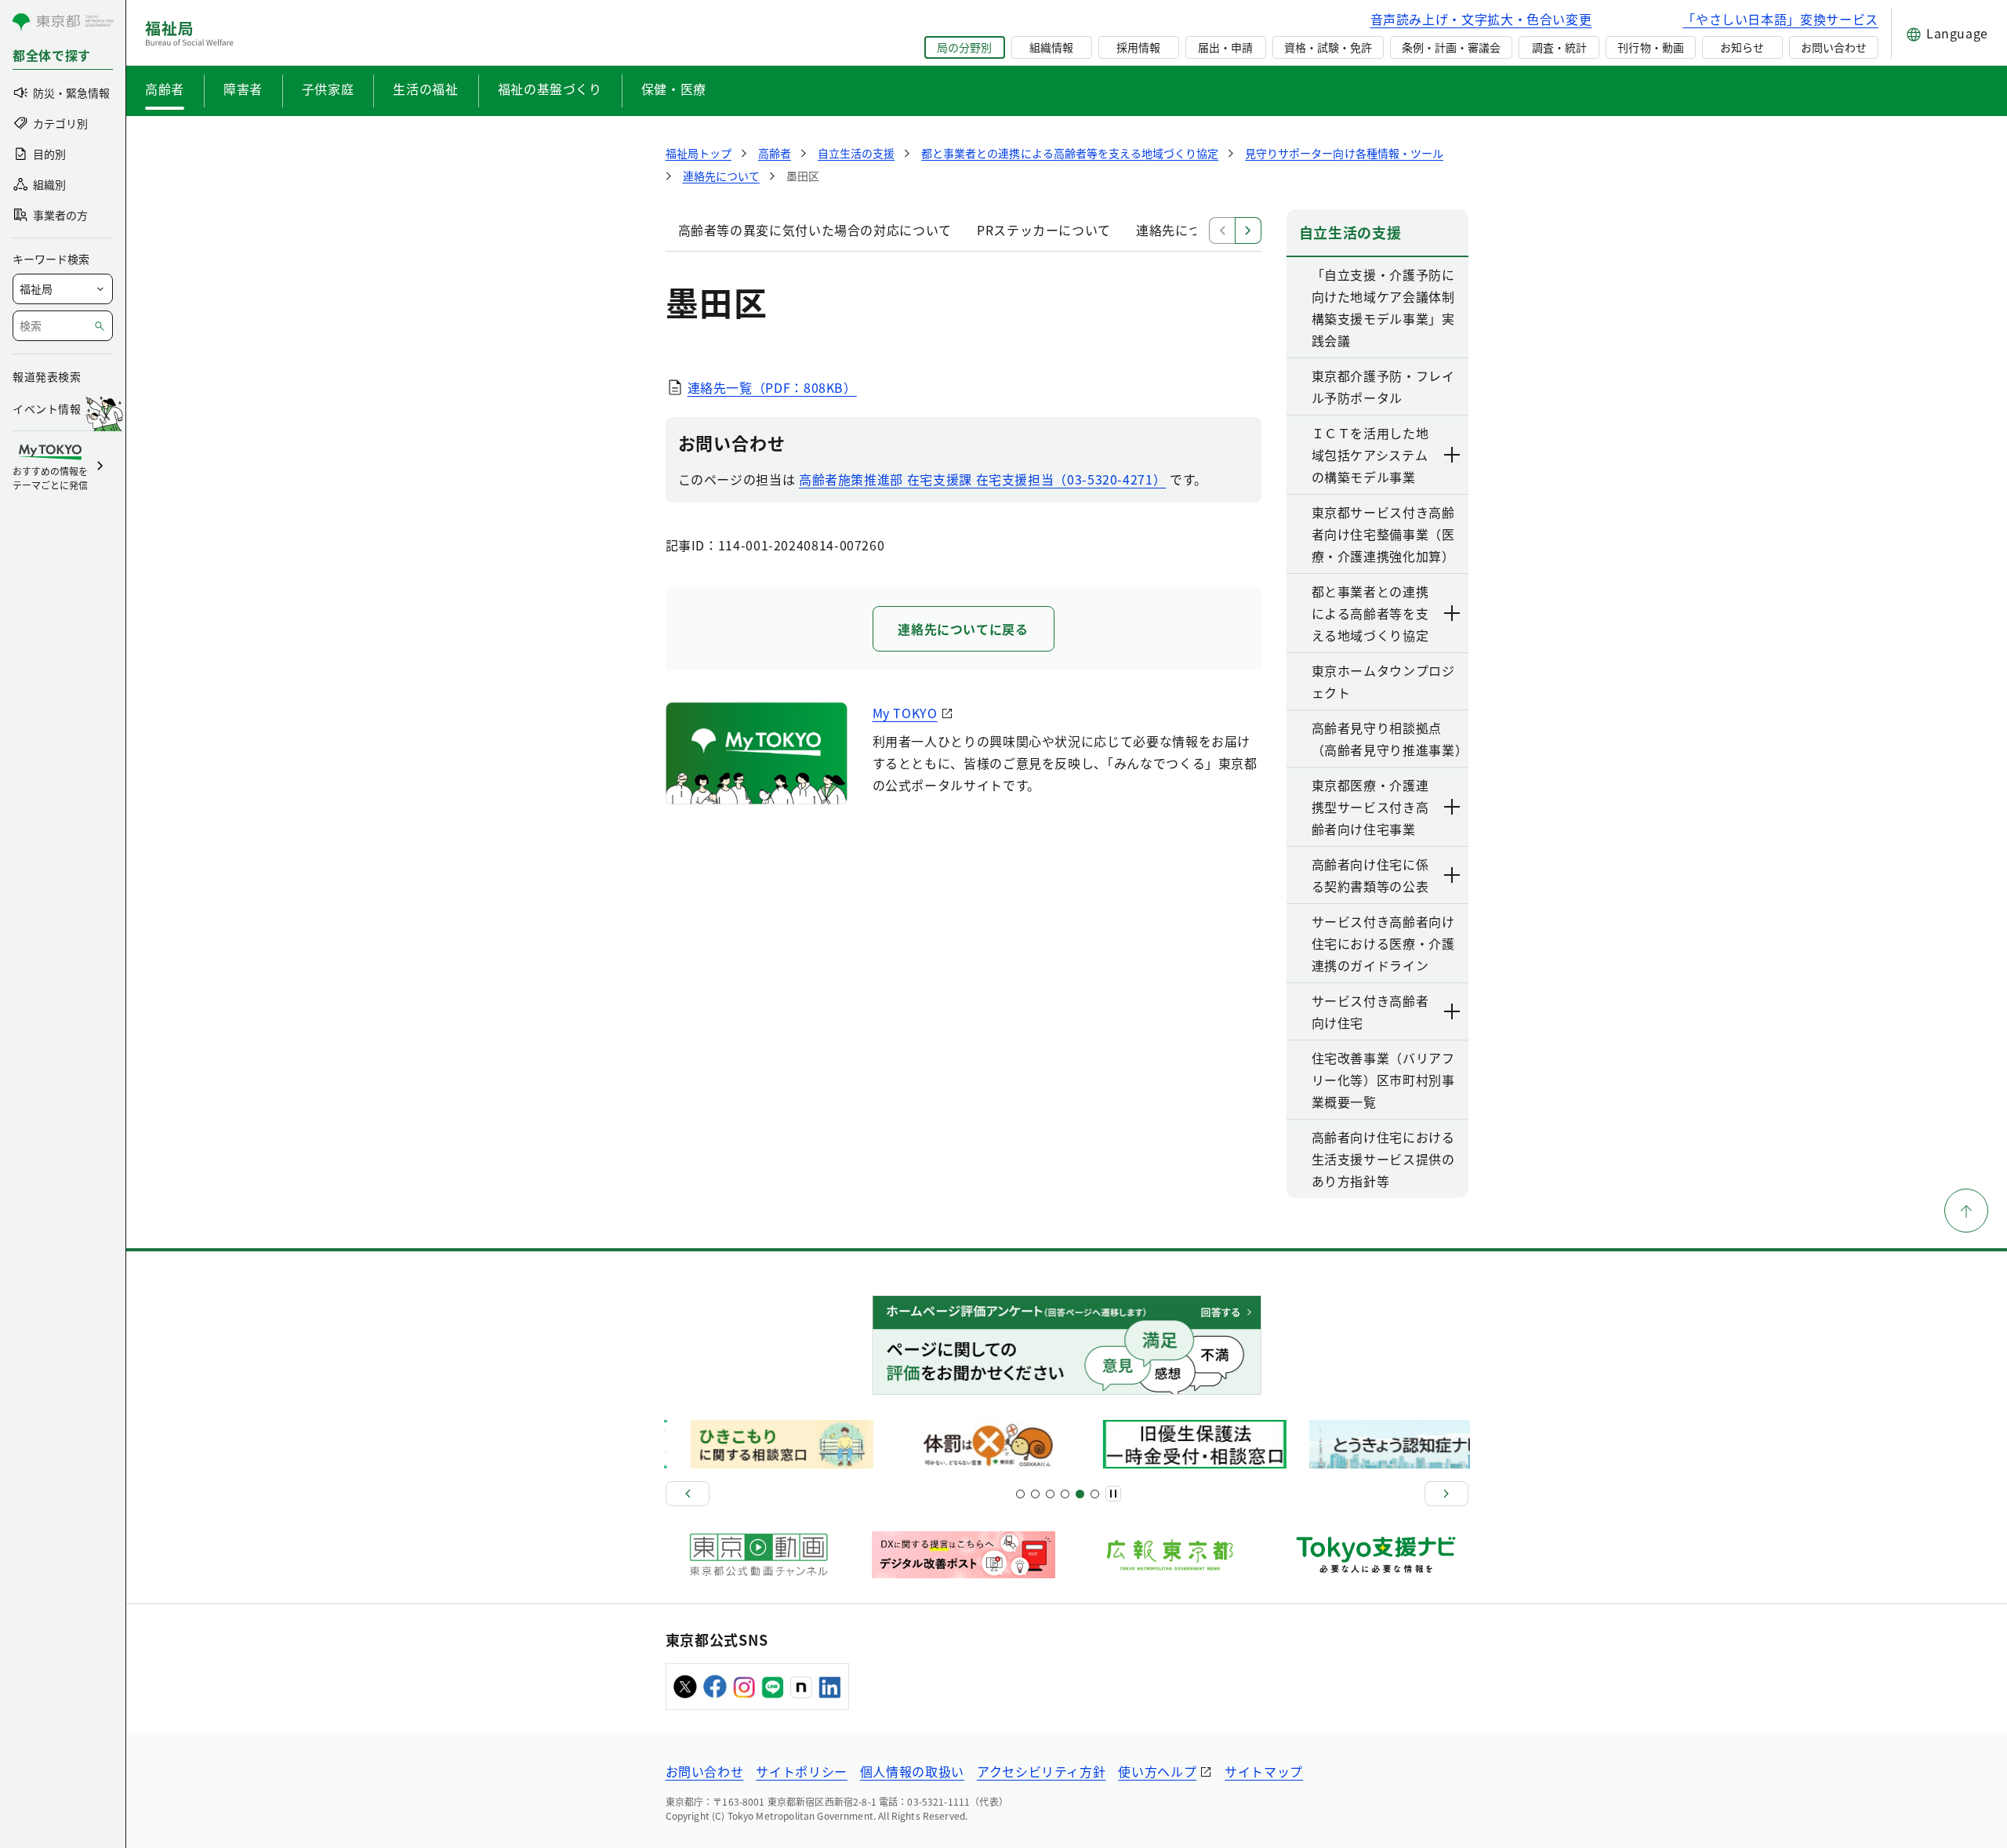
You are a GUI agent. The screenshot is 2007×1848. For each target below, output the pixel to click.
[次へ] (1446, 1494)
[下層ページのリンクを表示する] (1453, 455)
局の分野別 (964, 47)
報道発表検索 (47, 376)
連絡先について (1181, 230)
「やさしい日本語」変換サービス (1780, 19)
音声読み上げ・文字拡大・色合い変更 (1481, 19)
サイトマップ (1264, 1771)
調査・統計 (1559, 47)
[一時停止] (1113, 1494)
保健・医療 (674, 89)
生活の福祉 (425, 89)
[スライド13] (1065, 1494)
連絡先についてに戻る (963, 629)
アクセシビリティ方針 (1041, 1771)
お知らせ (1742, 47)
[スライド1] (1020, 1494)
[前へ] (688, 1494)
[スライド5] (1035, 1494)
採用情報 (1138, 47)
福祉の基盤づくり (550, 89)
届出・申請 (1225, 47)
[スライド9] (1050, 1494)
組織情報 (1051, 47)
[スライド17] (1080, 1494)
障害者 (243, 89)
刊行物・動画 (1650, 47)
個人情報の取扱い (912, 1771)
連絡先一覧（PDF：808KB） (772, 387)
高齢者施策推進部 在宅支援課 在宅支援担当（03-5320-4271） (982, 479)
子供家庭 (328, 89)
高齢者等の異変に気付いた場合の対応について (815, 230)
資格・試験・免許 (1328, 47)
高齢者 (165, 89)
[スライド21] (1095, 1494)
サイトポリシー (801, 1771)
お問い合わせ (1834, 47)
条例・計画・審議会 (1451, 47)
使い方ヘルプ (1157, 1771)
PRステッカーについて (1044, 230)
